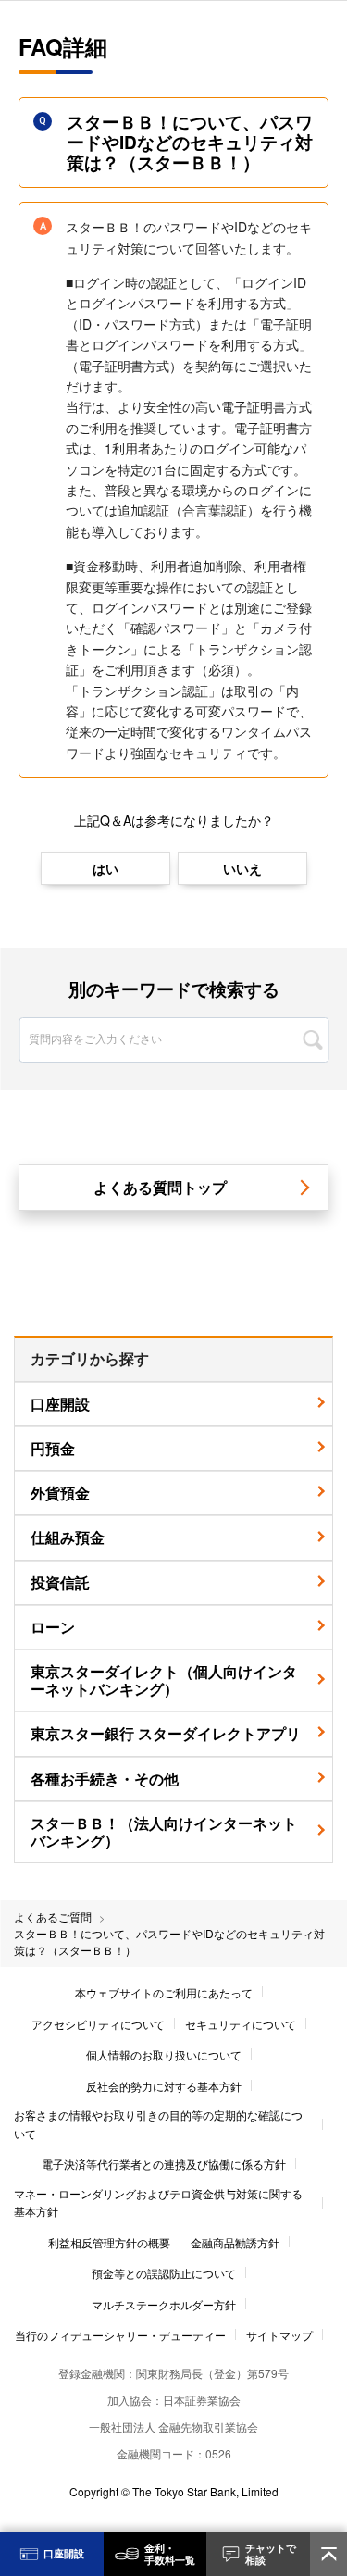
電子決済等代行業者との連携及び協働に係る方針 (164, 2164)
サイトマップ (279, 2335)
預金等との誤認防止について (164, 2273)
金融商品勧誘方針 (235, 2242)
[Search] (312, 1040)
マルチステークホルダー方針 (164, 2304)
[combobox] (173, 1019)
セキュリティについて (241, 2024)
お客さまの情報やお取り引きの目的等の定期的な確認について (158, 2123)
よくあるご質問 (53, 1916)
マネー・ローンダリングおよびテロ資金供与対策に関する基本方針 (158, 2202)
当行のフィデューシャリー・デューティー (120, 2335)
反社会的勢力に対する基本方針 (164, 2086)
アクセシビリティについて (98, 2024)
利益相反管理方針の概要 (109, 2242)
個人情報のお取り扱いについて (164, 2054)
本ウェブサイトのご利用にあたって (164, 1992)
